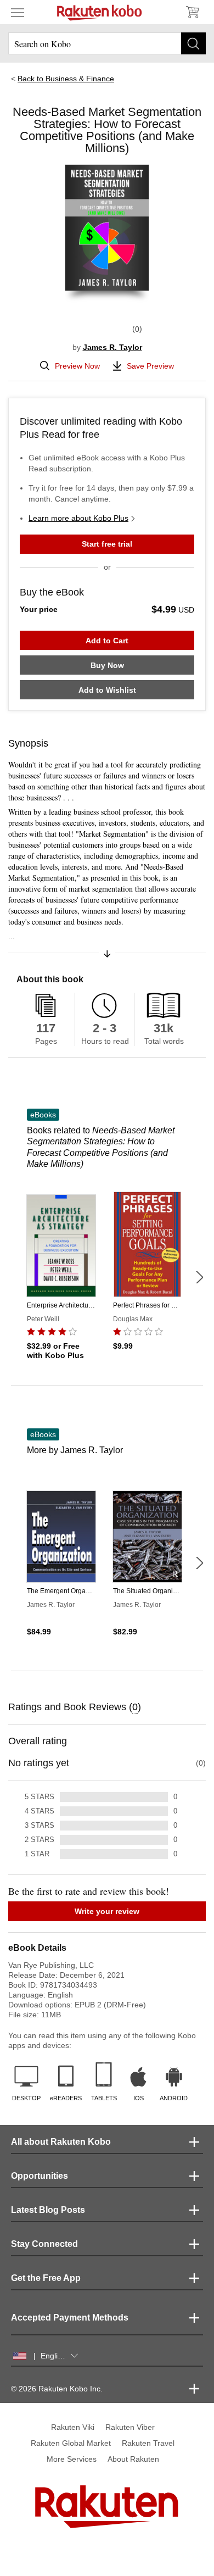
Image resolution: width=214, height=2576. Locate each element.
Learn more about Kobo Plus (78, 518)
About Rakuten (133, 2459)
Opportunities (40, 2176)
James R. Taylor (112, 347)
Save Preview (150, 366)
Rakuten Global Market (71, 2443)
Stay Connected (44, 2244)
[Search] (193, 43)
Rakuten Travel (148, 2443)
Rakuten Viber (130, 2427)
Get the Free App (46, 2278)
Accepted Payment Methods (70, 2318)
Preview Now (77, 366)
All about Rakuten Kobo (61, 2142)
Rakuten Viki (73, 2427)
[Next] (199, 1277)
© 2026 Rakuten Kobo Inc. (57, 2389)
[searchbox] (107, 43)
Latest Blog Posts (48, 2210)
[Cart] (192, 12)
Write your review (107, 1911)
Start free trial (107, 544)
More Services (72, 2459)
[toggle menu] (18, 12)
